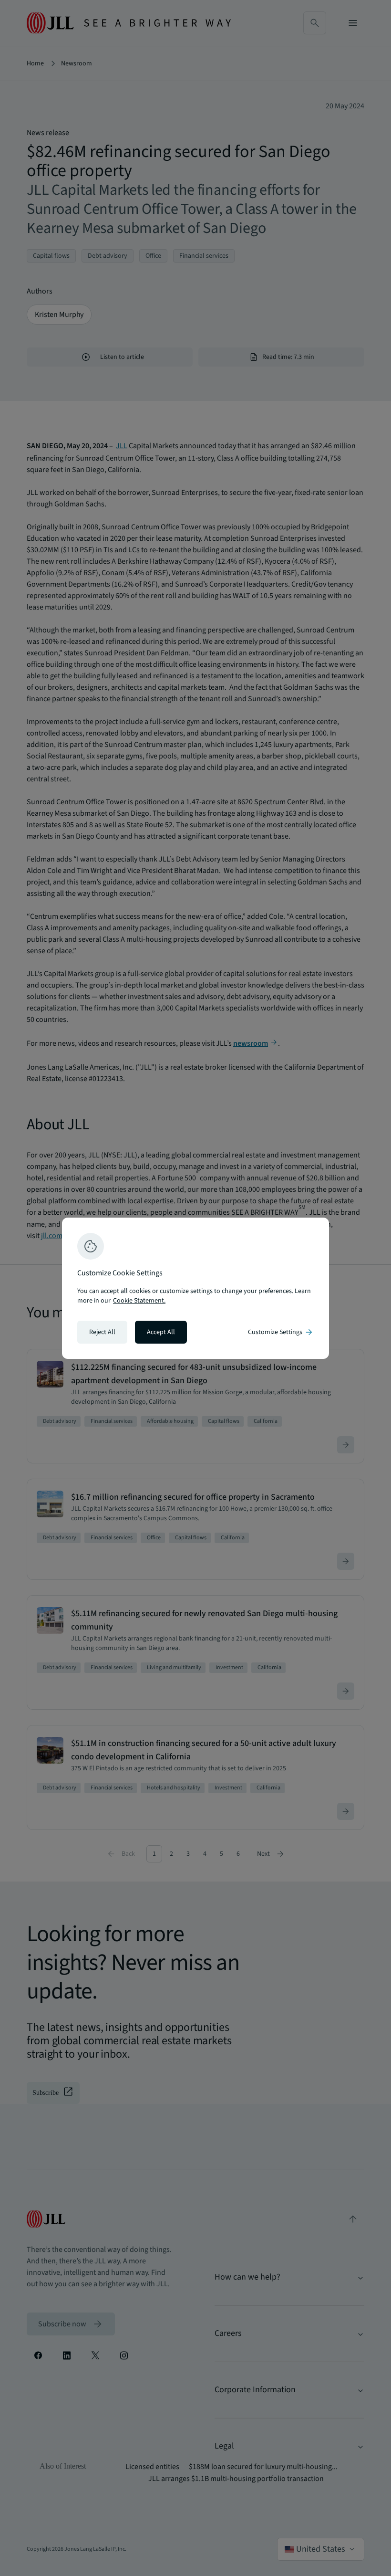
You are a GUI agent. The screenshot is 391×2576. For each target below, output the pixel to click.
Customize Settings (281, 1332)
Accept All (161, 1332)
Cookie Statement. (139, 1301)
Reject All (102, 1332)
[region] (195, 1288)
